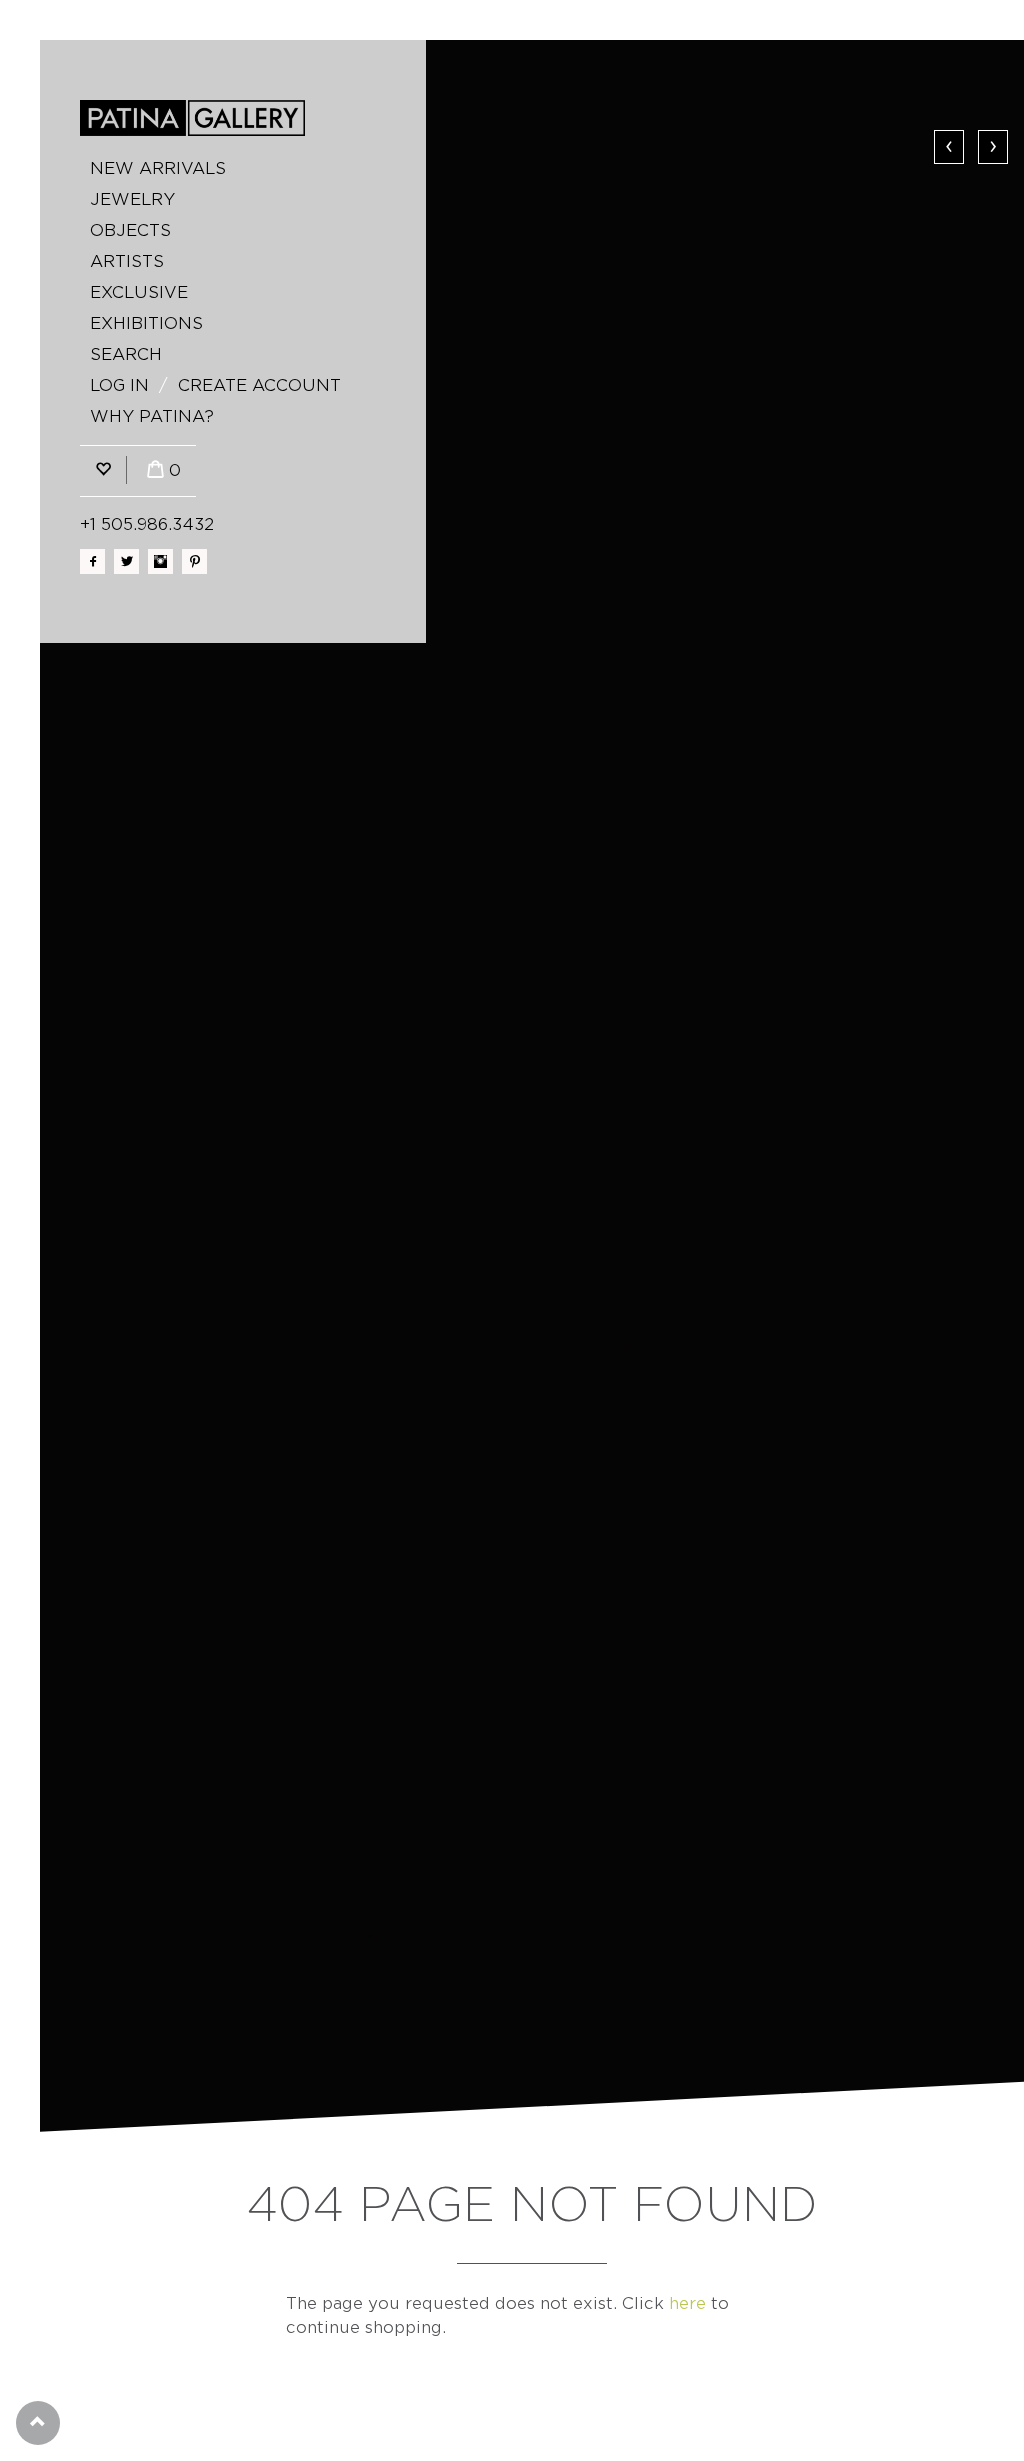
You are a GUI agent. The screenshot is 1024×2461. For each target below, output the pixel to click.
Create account (259, 385)
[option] (532, 1086)
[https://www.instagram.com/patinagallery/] (160, 561)
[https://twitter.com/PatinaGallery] (126, 561)
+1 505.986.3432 (147, 524)
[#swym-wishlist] (103, 470)
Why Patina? (152, 416)
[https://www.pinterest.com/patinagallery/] (194, 561)
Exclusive (139, 292)
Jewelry (132, 199)
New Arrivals (158, 168)
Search (126, 354)
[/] (192, 118)
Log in (119, 385)
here (687, 2303)
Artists (127, 261)
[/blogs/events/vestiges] (532, 1086)
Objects (130, 230)
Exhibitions (146, 323)
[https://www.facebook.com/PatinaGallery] (92, 561)
